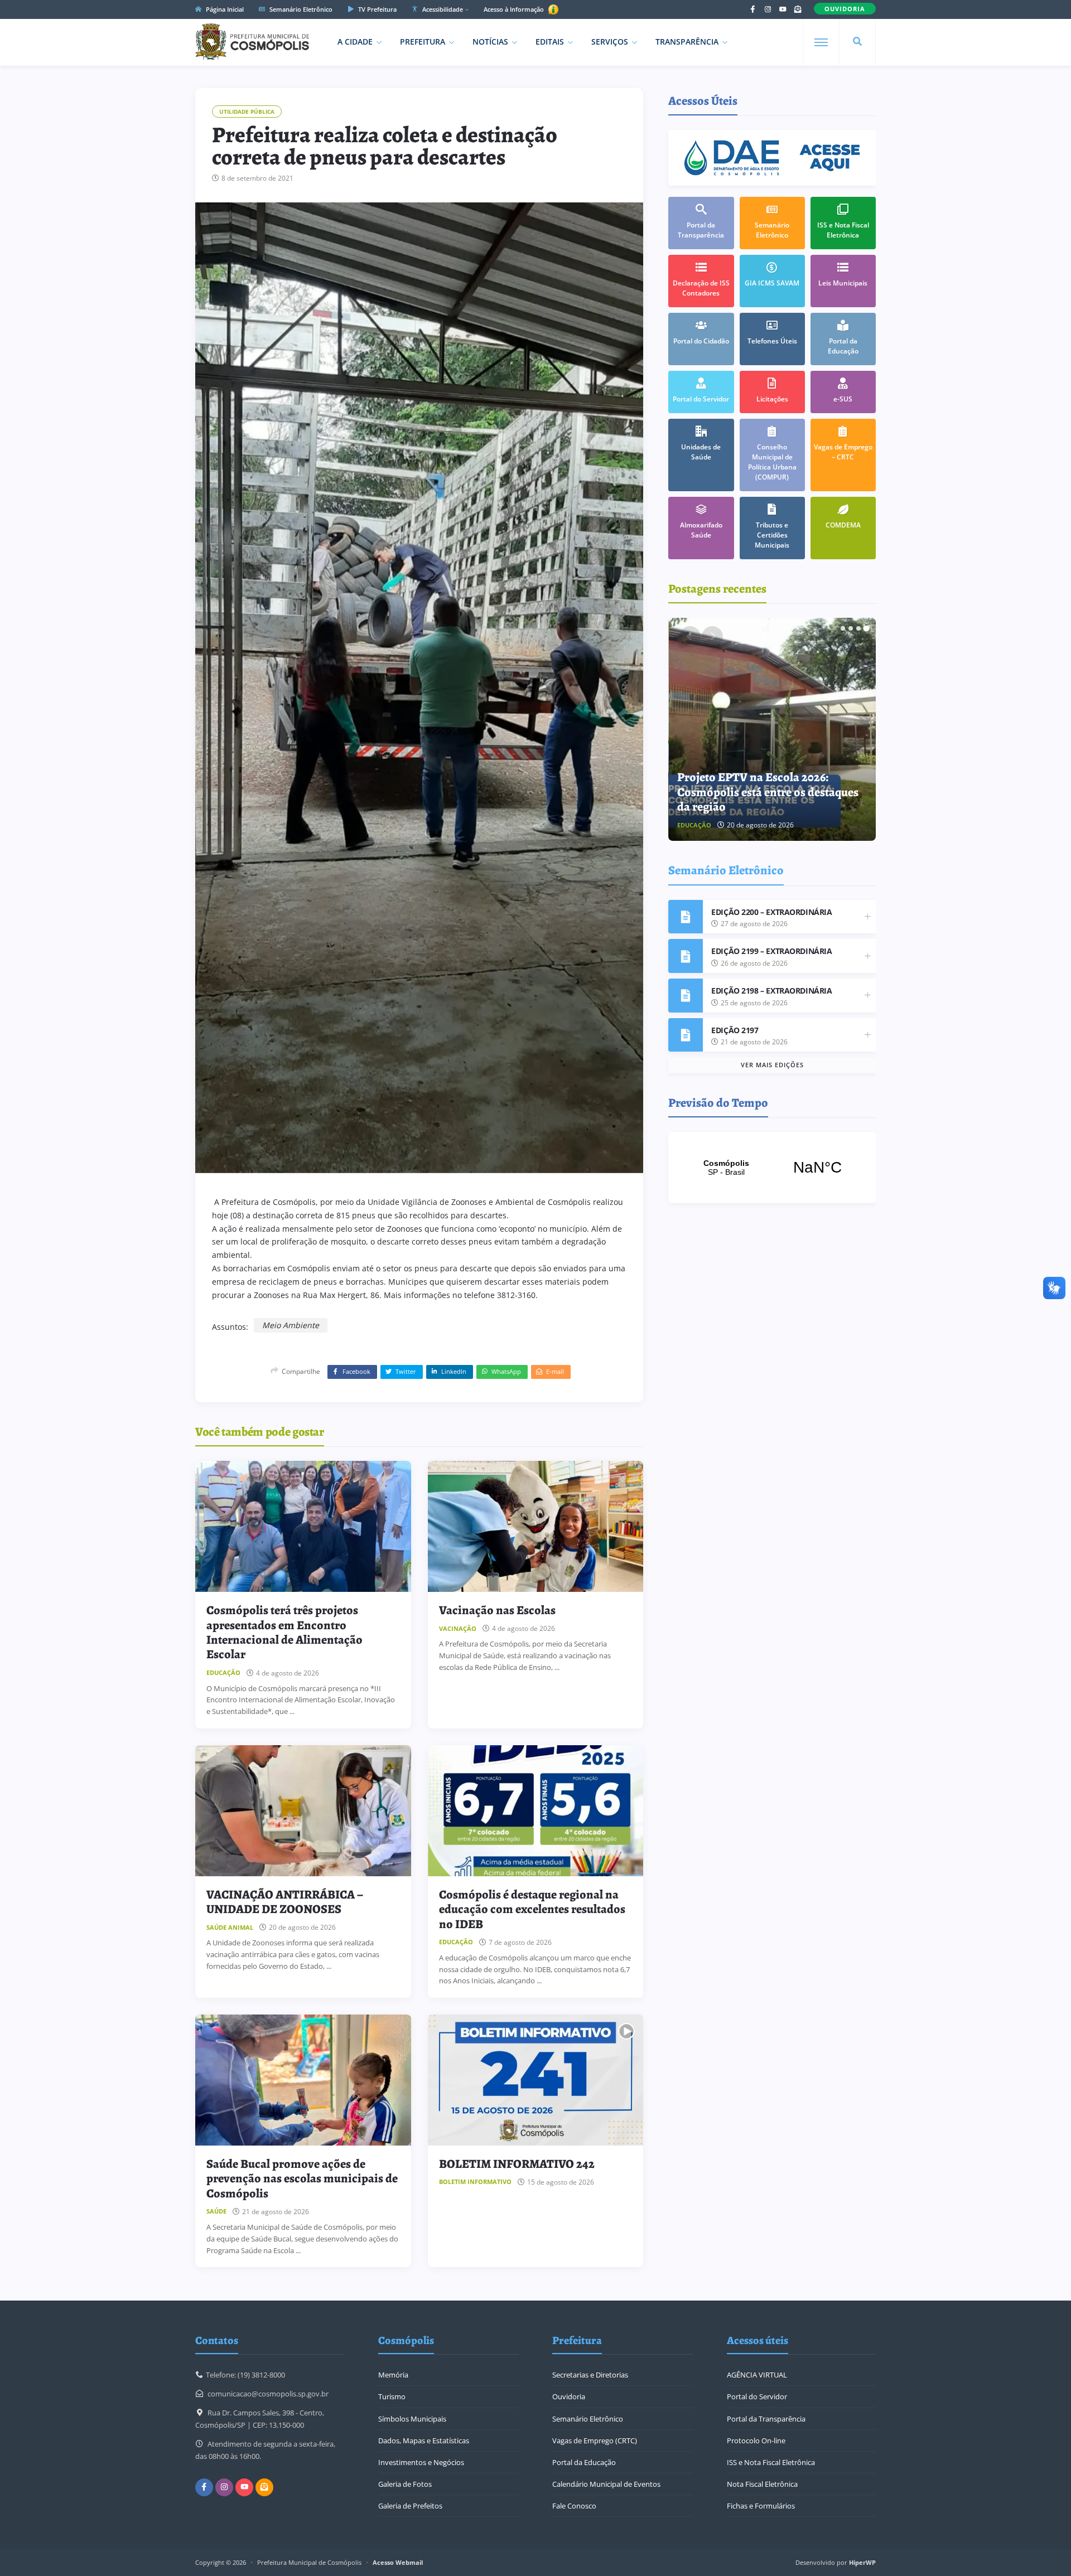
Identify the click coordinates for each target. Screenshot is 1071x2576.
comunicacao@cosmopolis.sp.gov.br (268, 2394)
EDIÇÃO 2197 (735, 1030)
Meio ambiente (291, 1325)
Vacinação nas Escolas (497, 1610)
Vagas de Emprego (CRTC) (595, 2441)
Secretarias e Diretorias (590, 2375)
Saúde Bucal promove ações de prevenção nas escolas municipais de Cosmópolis (302, 2179)
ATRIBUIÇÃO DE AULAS (740, 807)
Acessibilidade (442, 9)
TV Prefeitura (377, 9)
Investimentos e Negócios (421, 2462)
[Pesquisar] (857, 42)
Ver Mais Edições (772, 1065)
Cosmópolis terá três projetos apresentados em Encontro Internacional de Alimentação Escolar (284, 1632)
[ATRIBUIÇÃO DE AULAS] (773, 729)
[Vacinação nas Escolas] (536, 1526)
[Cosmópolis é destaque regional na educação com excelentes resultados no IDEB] (536, 1811)
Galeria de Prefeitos (410, 2506)
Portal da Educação (584, 2462)
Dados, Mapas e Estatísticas (424, 2441)
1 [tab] (843, 628)
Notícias (490, 42)
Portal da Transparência (766, 2419)
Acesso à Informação (515, 9)
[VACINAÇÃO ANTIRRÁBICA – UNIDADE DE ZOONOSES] (303, 1811)
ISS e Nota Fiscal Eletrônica (771, 2462)
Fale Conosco (574, 2506)
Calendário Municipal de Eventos (606, 2484)
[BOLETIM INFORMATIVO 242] (536, 2080)
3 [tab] (858, 628)
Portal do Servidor (757, 2396)
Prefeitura (423, 42)
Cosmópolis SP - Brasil (772, 1168)
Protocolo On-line (756, 2441)
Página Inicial (224, 9)
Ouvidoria (569, 2396)
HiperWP (862, 2562)
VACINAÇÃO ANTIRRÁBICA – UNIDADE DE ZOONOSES (285, 1902)
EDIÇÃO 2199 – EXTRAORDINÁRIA (771, 951)
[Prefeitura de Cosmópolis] (252, 42)
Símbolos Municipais (412, 2419)
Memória (393, 2375)
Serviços (610, 42)
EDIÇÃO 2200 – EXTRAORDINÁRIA (771, 912)
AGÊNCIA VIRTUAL (757, 2375)
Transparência (687, 42)
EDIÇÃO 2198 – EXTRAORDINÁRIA (771, 991)
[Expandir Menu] (821, 42)
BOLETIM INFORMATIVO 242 (517, 2164)
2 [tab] (851, 628)
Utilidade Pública (247, 112)
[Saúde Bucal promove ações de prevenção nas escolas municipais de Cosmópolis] (303, 2080)
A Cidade (355, 42)
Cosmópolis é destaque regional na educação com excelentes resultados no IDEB (532, 1909)
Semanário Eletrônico (300, 9)
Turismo (392, 2396)
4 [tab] (866, 628)
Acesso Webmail (398, 2562)
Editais (550, 42)
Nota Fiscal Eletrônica (762, 2484)
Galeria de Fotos (405, 2484)
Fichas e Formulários (761, 2506)
